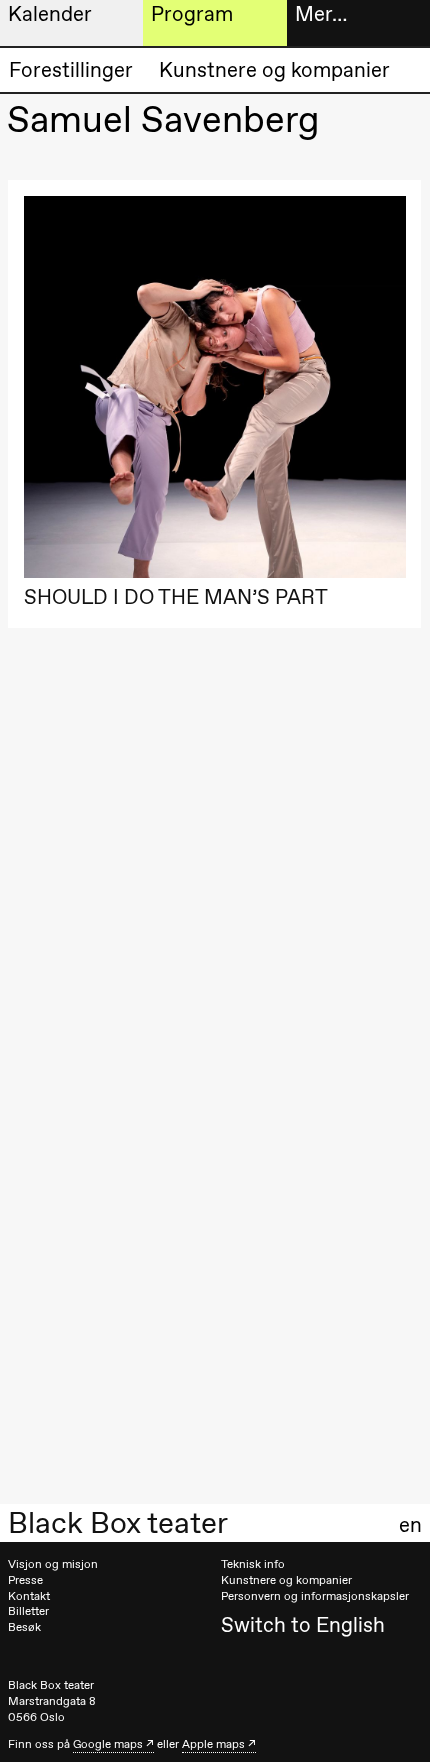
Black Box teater (118, 1523)
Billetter (28, 1611)
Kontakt (29, 1596)
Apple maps (213, 1744)
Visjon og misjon (53, 1564)
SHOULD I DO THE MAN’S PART (176, 596)
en (410, 1525)
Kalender (50, 13)
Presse (25, 1580)
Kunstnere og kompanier (274, 69)
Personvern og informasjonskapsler (315, 1596)
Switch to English (303, 1624)
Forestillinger (71, 69)
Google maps (108, 1744)
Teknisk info (253, 1564)
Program (192, 13)
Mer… (321, 13)
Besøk (24, 1627)
